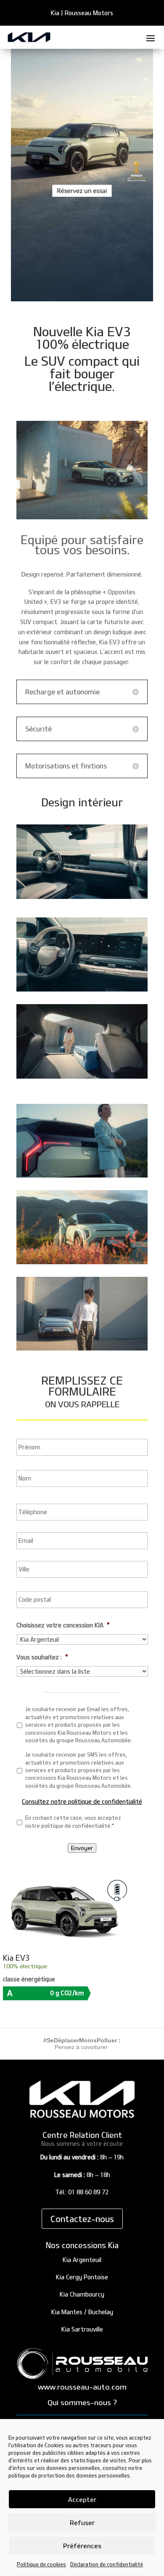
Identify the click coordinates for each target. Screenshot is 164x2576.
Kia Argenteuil (82, 2260)
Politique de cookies (41, 2564)
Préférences (82, 2546)
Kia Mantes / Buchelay (82, 2312)
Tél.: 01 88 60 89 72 (82, 2192)
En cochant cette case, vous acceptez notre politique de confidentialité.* (73, 1821)
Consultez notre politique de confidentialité (82, 1801)
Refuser (82, 2523)
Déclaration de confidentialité (107, 2564)
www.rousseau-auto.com (82, 2387)
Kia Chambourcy (82, 2294)
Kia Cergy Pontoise (82, 2277)
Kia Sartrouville (82, 2329)
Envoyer (82, 1848)
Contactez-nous (82, 2219)
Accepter (82, 2499)
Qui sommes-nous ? (82, 2402)
